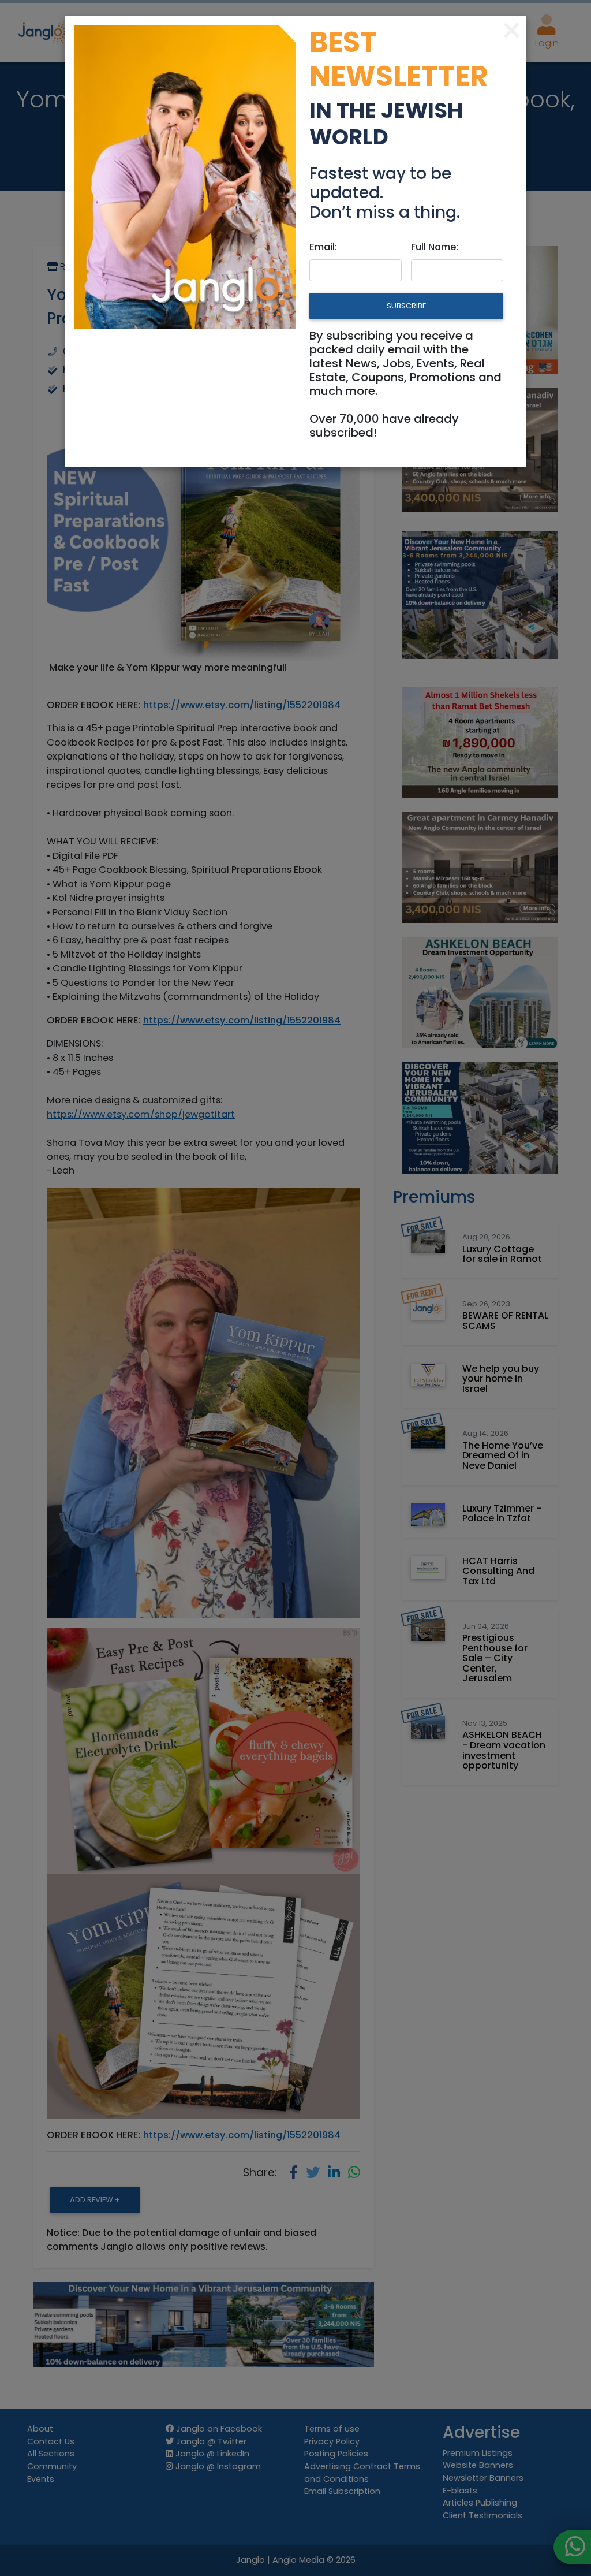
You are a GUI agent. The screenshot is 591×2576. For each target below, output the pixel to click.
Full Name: (435, 247)
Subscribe (406, 306)
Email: (323, 247)
